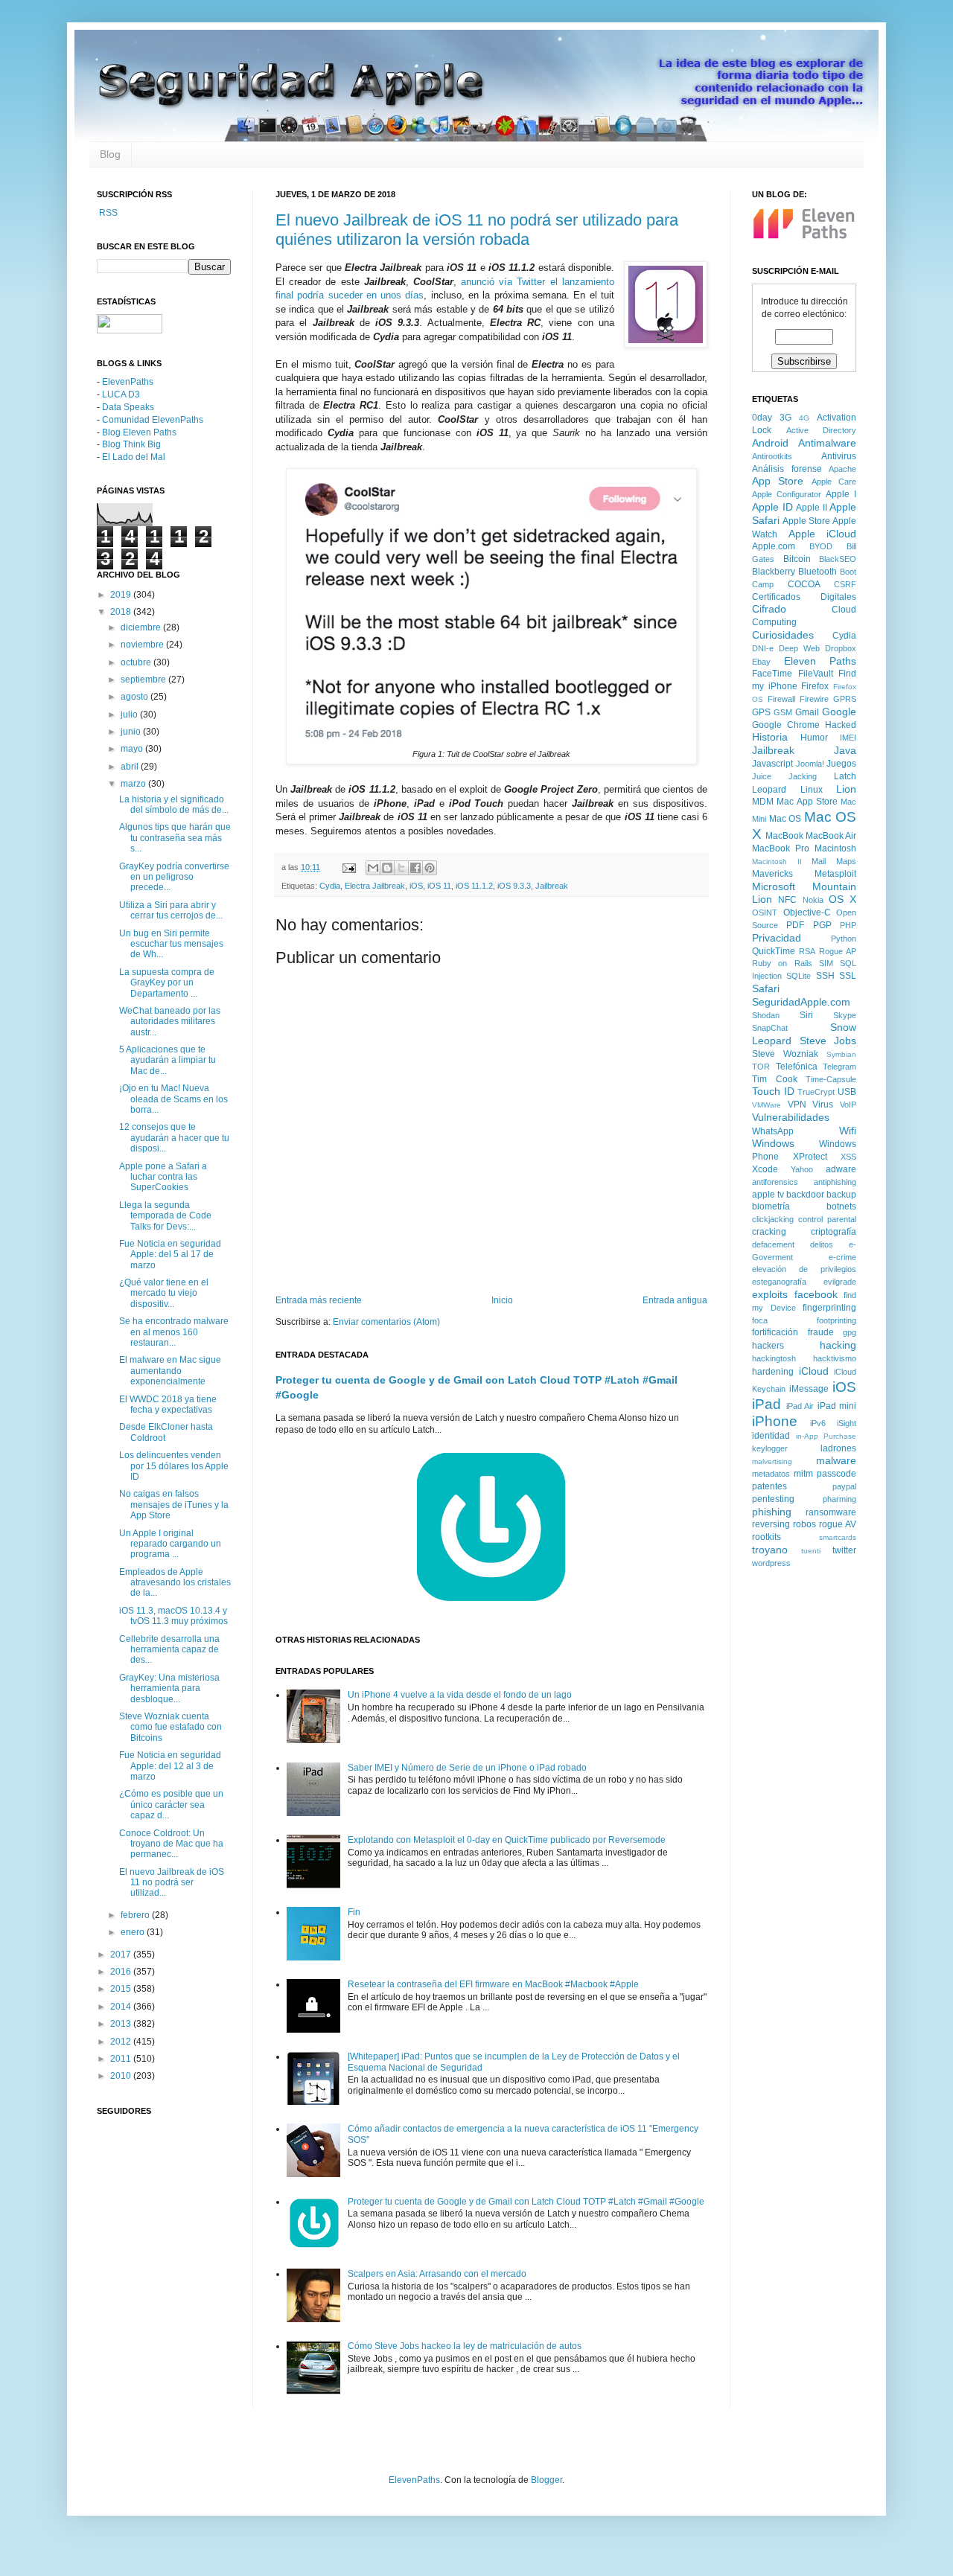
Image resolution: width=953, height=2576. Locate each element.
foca (760, 1320)
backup (841, 1195)
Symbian (841, 1054)
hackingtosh (774, 1358)
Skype (845, 1015)
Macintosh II (777, 862)
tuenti (811, 1551)
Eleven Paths (820, 661)
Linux (812, 790)
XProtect (810, 1157)
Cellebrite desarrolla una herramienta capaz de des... (169, 1650)
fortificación (775, 1332)
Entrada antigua (675, 1300)
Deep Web (799, 648)
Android (770, 443)
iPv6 (818, 1423)
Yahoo (802, 1169)
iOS (416, 886)
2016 (122, 1972)
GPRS (845, 699)
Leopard (769, 790)
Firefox (815, 686)
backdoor (805, 1195)
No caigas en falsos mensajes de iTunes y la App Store (174, 1505)
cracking (769, 1232)
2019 (122, 595)
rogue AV (838, 1524)
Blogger (546, 2480)
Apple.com (774, 546)
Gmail (807, 712)
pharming (839, 1499)
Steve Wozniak (785, 1054)
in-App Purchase (826, 1436)
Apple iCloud (823, 534)
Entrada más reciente (319, 1300)
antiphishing (835, 1182)
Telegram (839, 1067)
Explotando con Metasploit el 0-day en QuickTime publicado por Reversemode (507, 1840)
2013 (122, 2024)
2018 (122, 612)
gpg (850, 1332)
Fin (354, 1912)
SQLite (799, 976)
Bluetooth (817, 572)
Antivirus (839, 456)
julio (130, 715)
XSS (848, 1157)
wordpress (771, 1563)
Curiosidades (783, 635)
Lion (846, 789)
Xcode (765, 1169)
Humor (814, 738)
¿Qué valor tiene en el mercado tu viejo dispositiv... (164, 1293)
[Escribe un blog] (387, 868)
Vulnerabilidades (791, 1117)
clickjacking (773, 1219)
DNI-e (763, 648)
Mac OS (785, 819)
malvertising (772, 1461)
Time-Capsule (831, 1079)
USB (847, 1092)
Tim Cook (775, 1079)
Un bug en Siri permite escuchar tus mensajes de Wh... (171, 944)
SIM (826, 963)
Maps (846, 861)
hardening (773, 1372)
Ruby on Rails (782, 963)
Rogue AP (838, 951)
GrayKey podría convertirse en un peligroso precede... (174, 877)
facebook (816, 1294)
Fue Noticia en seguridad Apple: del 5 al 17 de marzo (170, 1255)
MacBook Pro (781, 848)
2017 (122, 1955)
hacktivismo (835, 1358)
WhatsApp (773, 1131)
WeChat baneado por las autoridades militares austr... (170, 1022)
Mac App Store (807, 802)
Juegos (841, 764)
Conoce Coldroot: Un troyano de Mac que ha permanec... (171, 1844)
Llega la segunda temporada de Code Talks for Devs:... (165, 1216)
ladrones (838, 1448)
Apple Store (806, 521)
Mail (819, 861)
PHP (848, 925)
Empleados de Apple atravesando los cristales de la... (175, 1583)
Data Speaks (128, 407)
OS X (842, 899)
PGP (822, 925)
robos (804, 1524)
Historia (770, 737)
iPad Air (800, 1406)
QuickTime (774, 951)
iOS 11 (439, 886)
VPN (797, 1105)
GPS (761, 712)
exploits (770, 1294)
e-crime (842, 1257)
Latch (845, 776)
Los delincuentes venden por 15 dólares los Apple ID (174, 1466)
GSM (783, 712)
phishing (772, 1512)
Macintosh (835, 848)
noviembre (143, 645)
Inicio (502, 1300)
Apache (842, 469)
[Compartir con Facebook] (415, 868)
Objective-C (807, 913)
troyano (770, 1550)
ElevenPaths (128, 382)
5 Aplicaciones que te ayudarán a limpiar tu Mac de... (168, 1060)
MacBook (784, 836)
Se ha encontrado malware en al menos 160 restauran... (174, 1332)
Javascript (772, 764)
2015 (122, 1989)
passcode (836, 1474)
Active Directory (822, 430)
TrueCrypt (816, 1092)
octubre (137, 662)
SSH (825, 976)
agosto (136, 697)
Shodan (766, 1015)
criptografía (834, 1232)
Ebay (761, 662)
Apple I (841, 494)
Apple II (812, 508)
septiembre (144, 680)
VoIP (848, 1105)
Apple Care (834, 482)
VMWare (766, 1105)
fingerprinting (829, 1308)
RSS (107, 213)
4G (804, 418)
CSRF (845, 584)
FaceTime (772, 674)
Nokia (813, 900)
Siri (806, 1015)
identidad (771, 1436)
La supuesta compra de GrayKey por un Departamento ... (167, 983)
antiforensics (775, 1182)
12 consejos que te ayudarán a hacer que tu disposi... (174, 1138)
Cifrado (769, 609)
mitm (803, 1474)
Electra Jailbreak (375, 886)
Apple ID (772, 507)
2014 (122, 2007)
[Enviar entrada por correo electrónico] (348, 867)
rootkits (766, 1537)
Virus (823, 1105)
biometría (771, 1206)
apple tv (768, 1195)
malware (836, 1460)
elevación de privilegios (804, 1269)
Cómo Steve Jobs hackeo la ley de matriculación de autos (465, 2346)
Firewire (814, 699)
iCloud (814, 1371)
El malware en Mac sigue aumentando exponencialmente (170, 1371)
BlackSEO (838, 559)
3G (785, 418)
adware (841, 1169)
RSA (807, 951)
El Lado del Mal (134, 457)
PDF (795, 925)
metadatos (771, 1474)
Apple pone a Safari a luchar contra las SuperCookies (163, 1177)
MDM (763, 802)
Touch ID (773, 1091)
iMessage (809, 1389)
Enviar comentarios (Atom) (386, 1322)
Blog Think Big (131, 444)
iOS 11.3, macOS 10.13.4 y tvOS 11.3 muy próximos (173, 1616)
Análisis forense (787, 469)
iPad (766, 1404)
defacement (773, 1244)
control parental (827, 1219)
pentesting (773, 1499)
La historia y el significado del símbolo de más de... (174, 805)
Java (845, 750)
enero (134, 1932)
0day (762, 418)
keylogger (770, 1448)
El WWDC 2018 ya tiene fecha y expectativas (168, 1404)
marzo (134, 784)
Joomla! (810, 764)
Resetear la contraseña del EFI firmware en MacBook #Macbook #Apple (493, 1984)
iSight (847, 1423)
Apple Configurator (787, 494)
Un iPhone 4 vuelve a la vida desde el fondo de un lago (460, 1695)
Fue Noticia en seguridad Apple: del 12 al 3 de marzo (170, 1766)
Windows (773, 1143)
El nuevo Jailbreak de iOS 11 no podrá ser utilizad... (172, 1883)
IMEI (848, 738)
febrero (136, 1915)
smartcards (838, 1537)
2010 (122, 2076)
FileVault (816, 674)
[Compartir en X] (401, 868)
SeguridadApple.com (801, 1002)
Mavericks (772, 874)
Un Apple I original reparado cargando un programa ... (170, 1544)
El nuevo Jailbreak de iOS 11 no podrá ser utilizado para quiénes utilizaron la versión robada (477, 230)
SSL (848, 976)
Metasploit (835, 874)
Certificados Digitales (804, 597)
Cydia (330, 886)
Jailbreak (552, 886)
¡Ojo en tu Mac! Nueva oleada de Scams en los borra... (173, 1099)
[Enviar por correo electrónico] (373, 868)
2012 (122, 2042)
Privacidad (777, 938)
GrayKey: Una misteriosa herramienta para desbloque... (169, 1688)
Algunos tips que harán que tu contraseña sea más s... (175, 838)
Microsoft (774, 886)
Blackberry (774, 572)
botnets (841, 1206)
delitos (822, 1244)
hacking (838, 1345)
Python (844, 939)
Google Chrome (786, 725)
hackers (768, 1346)
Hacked (841, 725)
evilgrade (840, 1282)
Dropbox (841, 648)
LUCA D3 (121, 394)
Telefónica (797, 1067)
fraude (821, 1332)
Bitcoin (797, 559)
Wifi (848, 1131)
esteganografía (779, 1282)
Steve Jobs (828, 1041)
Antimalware (827, 443)
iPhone (775, 1421)
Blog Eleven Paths (139, 432)
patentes (769, 1486)
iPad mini (837, 1406)
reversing (771, 1524)
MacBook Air (831, 836)
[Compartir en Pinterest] (430, 868)
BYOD (821, 546)
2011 (122, 2059)
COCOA (804, 584)
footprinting (836, 1320)
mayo (133, 749)
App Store (778, 481)
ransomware (831, 1512)
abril (131, 767)
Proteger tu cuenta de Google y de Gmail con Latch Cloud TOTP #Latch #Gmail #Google (526, 2202)
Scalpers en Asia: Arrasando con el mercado (437, 2274)
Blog (110, 154)
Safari (766, 988)
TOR (761, 1067)
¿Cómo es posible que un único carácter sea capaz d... (171, 1805)
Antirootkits (772, 456)
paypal (844, 1486)
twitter (844, 1550)
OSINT (765, 913)
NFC (787, 900)
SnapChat (770, 1028)
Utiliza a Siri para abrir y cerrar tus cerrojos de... (171, 910)
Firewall (781, 699)
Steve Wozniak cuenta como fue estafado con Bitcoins (170, 1727)
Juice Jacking (784, 776)
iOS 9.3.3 (514, 886)
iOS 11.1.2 (474, 886)
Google (839, 712)
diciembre (142, 627)
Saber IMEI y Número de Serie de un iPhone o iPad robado (467, 1768)
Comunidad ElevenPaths (153, 420)
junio (132, 732)
